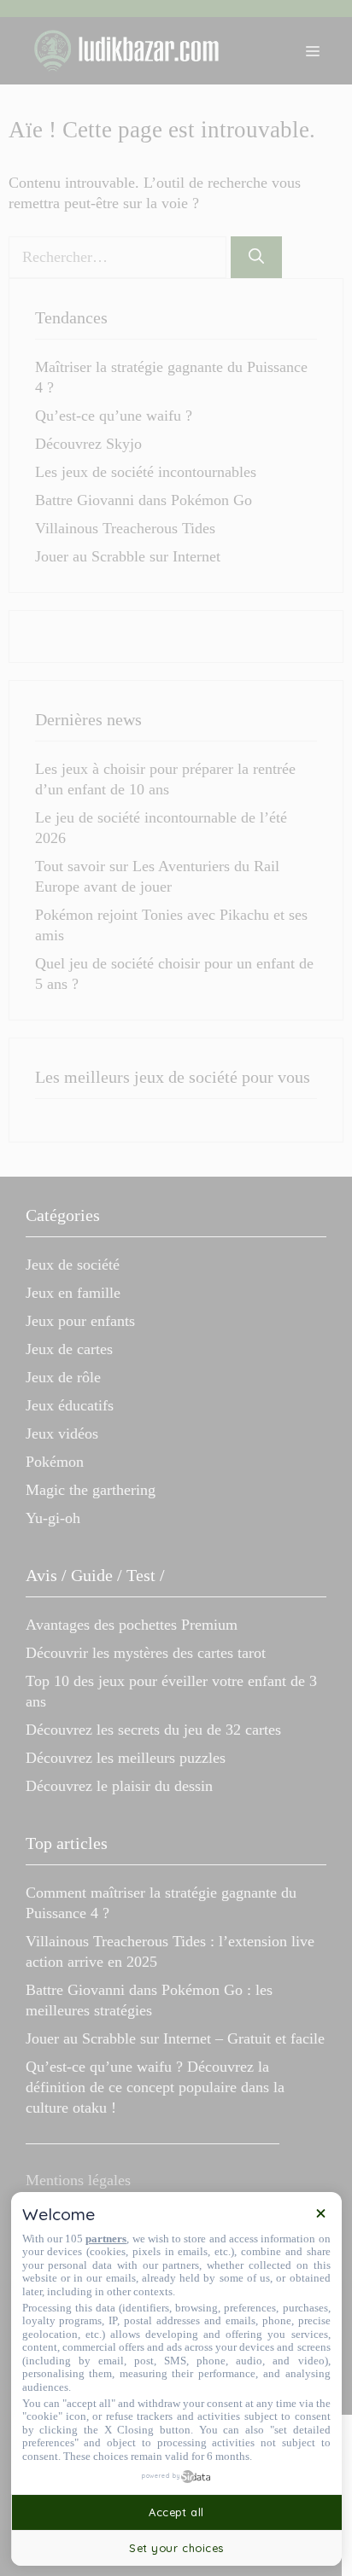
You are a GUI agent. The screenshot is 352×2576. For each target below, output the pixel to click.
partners (106, 2239)
